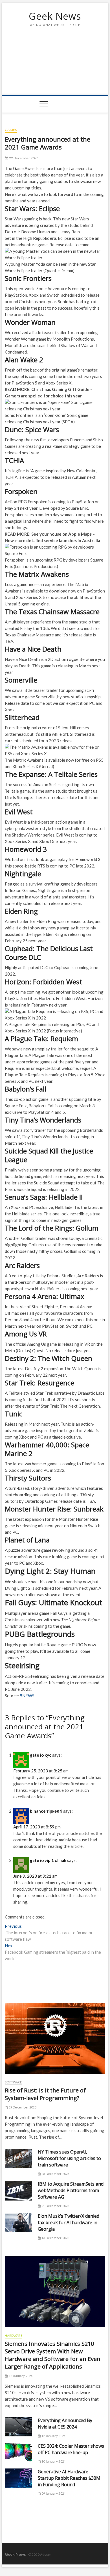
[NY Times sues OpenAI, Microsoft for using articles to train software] (18, 2158)
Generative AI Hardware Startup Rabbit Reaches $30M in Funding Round (69, 2478)
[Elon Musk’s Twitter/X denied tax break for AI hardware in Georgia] (18, 2222)
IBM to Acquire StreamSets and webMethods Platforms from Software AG (71, 2190)
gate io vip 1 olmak (48, 1860)
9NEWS (27, 1696)
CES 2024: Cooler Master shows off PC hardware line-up (71, 2449)
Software (13, 2082)
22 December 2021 (23, 158)
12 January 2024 (53, 2436)
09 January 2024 (53, 2493)
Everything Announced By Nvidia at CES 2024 (65, 2424)
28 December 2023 (55, 2174)
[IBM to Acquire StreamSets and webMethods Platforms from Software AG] (18, 2191)
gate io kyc (41, 1755)
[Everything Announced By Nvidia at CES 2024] (18, 2427)
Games (11, 130)
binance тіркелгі (46, 1811)
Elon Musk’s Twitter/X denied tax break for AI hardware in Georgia (69, 2222)
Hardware (14, 2335)
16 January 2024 (20, 2376)
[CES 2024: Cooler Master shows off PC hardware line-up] (18, 2452)
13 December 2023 (55, 2238)
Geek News (55, 16)
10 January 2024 (53, 2461)
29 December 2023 (22, 2107)
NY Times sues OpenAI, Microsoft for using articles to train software (69, 2158)
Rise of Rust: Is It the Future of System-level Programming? (45, 2094)
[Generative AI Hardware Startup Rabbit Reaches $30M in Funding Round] (18, 2478)
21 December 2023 (55, 2206)
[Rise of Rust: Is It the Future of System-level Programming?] (55, 2038)
